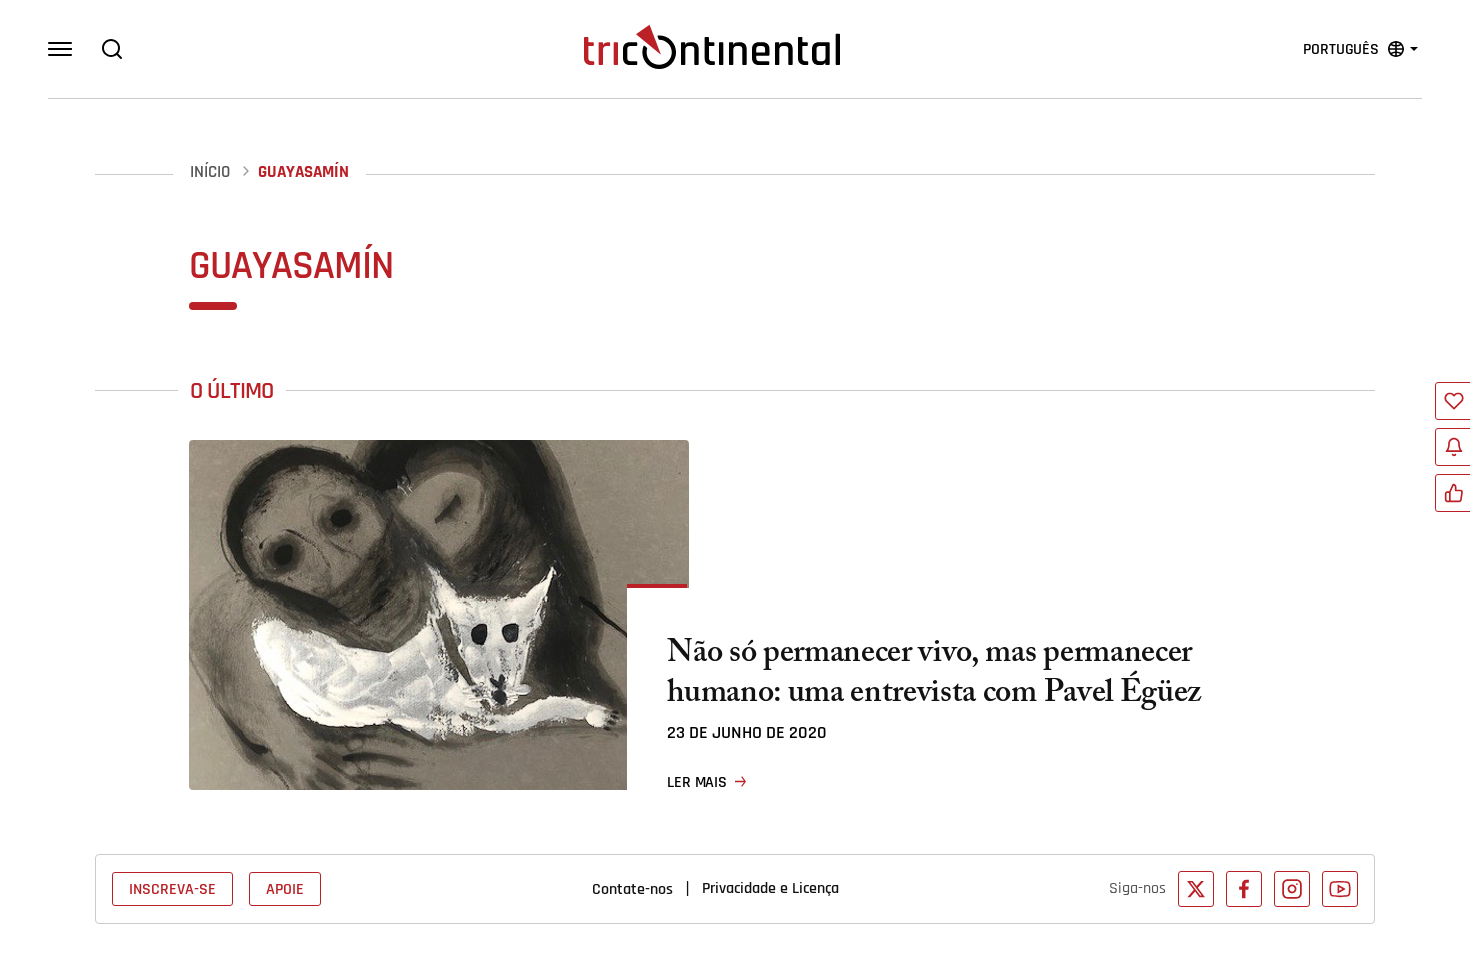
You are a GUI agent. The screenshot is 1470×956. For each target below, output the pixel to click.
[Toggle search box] (112, 49)
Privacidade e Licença (770, 888)
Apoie (285, 889)
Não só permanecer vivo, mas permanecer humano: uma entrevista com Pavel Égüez (934, 676)
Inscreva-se (172, 889)
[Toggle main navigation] (60, 49)
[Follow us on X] (1196, 889)
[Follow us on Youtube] (1340, 889)
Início (210, 172)
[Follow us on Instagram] (1292, 889)
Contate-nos (632, 889)
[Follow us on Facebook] (1244, 889)
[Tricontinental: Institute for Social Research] (712, 47)
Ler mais (697, 782)
